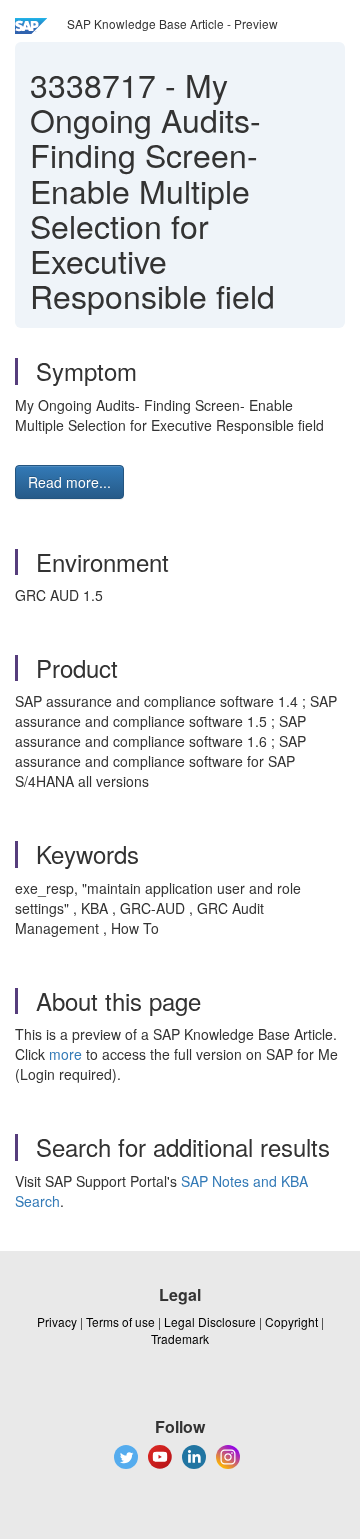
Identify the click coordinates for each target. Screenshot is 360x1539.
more (65, 1054)
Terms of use (120, 1321)
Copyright (291, 1321)
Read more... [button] (69, 482)
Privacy (57, 1321)
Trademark (180, 1338)
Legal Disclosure (210, 1321)
